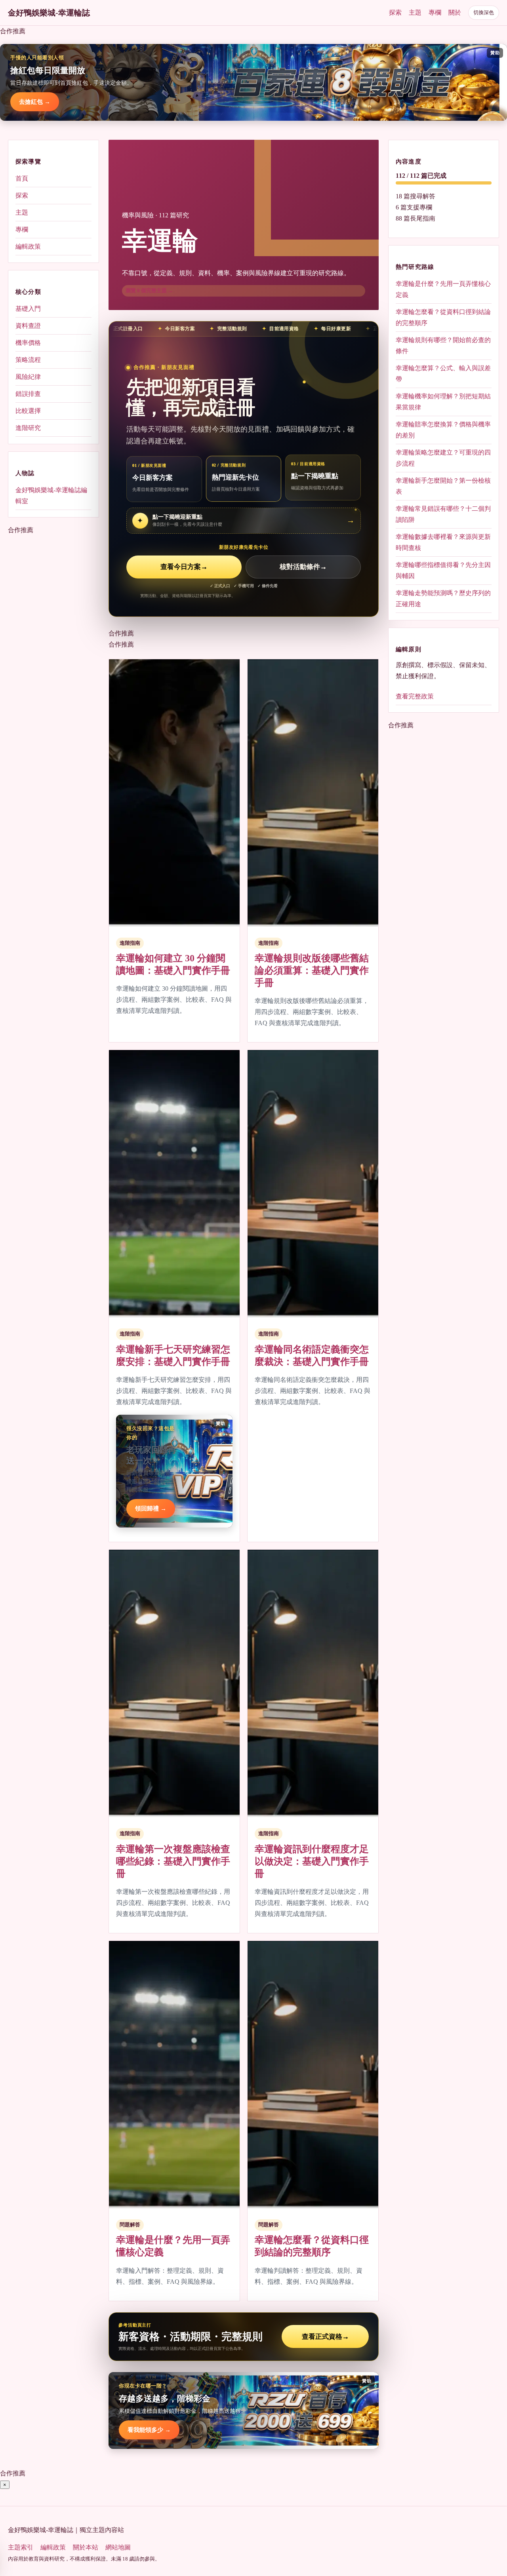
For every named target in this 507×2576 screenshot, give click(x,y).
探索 (395, 12)
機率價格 (28, 343)
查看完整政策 (415, 696)
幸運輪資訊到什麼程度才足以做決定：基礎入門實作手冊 (312, 1861)
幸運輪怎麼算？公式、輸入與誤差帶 (443, 374)
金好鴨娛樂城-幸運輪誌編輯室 (51, 496)
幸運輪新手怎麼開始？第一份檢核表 (443, 486)
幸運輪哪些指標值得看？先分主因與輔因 (443, 570)
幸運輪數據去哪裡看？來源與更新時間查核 (443, 542)
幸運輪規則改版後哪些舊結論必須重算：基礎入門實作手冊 (312, 970)
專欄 (435, 12)
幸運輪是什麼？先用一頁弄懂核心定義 (443, 289)
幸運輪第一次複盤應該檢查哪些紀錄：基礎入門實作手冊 (173, 1861)
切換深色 (484, 12)
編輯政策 (28, 246)
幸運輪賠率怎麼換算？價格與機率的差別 (443, 430)
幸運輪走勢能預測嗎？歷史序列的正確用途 (443, 598)
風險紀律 (28, 377)
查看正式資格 (325, 2337)
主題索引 (21, 2547)
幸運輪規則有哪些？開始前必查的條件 (443, 345)
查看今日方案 (184, 567)
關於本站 (86, 2547)
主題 (415, 12)
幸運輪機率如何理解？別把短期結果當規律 (443, 402)
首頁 (22, 178)
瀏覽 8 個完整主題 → (149, 290)
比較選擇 (28, 411)
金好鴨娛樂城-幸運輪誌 (49, 13)
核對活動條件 (303, 567)
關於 (455, 12)
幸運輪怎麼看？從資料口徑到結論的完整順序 (443, 317)
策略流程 (28, 360)
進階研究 (28, 428)
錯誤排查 (28, 394)
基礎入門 (28, 309)
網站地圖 (118, 2547)
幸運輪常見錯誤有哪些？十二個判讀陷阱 (443, 514)
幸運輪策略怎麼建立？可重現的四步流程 (443, 458)
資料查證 (28, 326)
